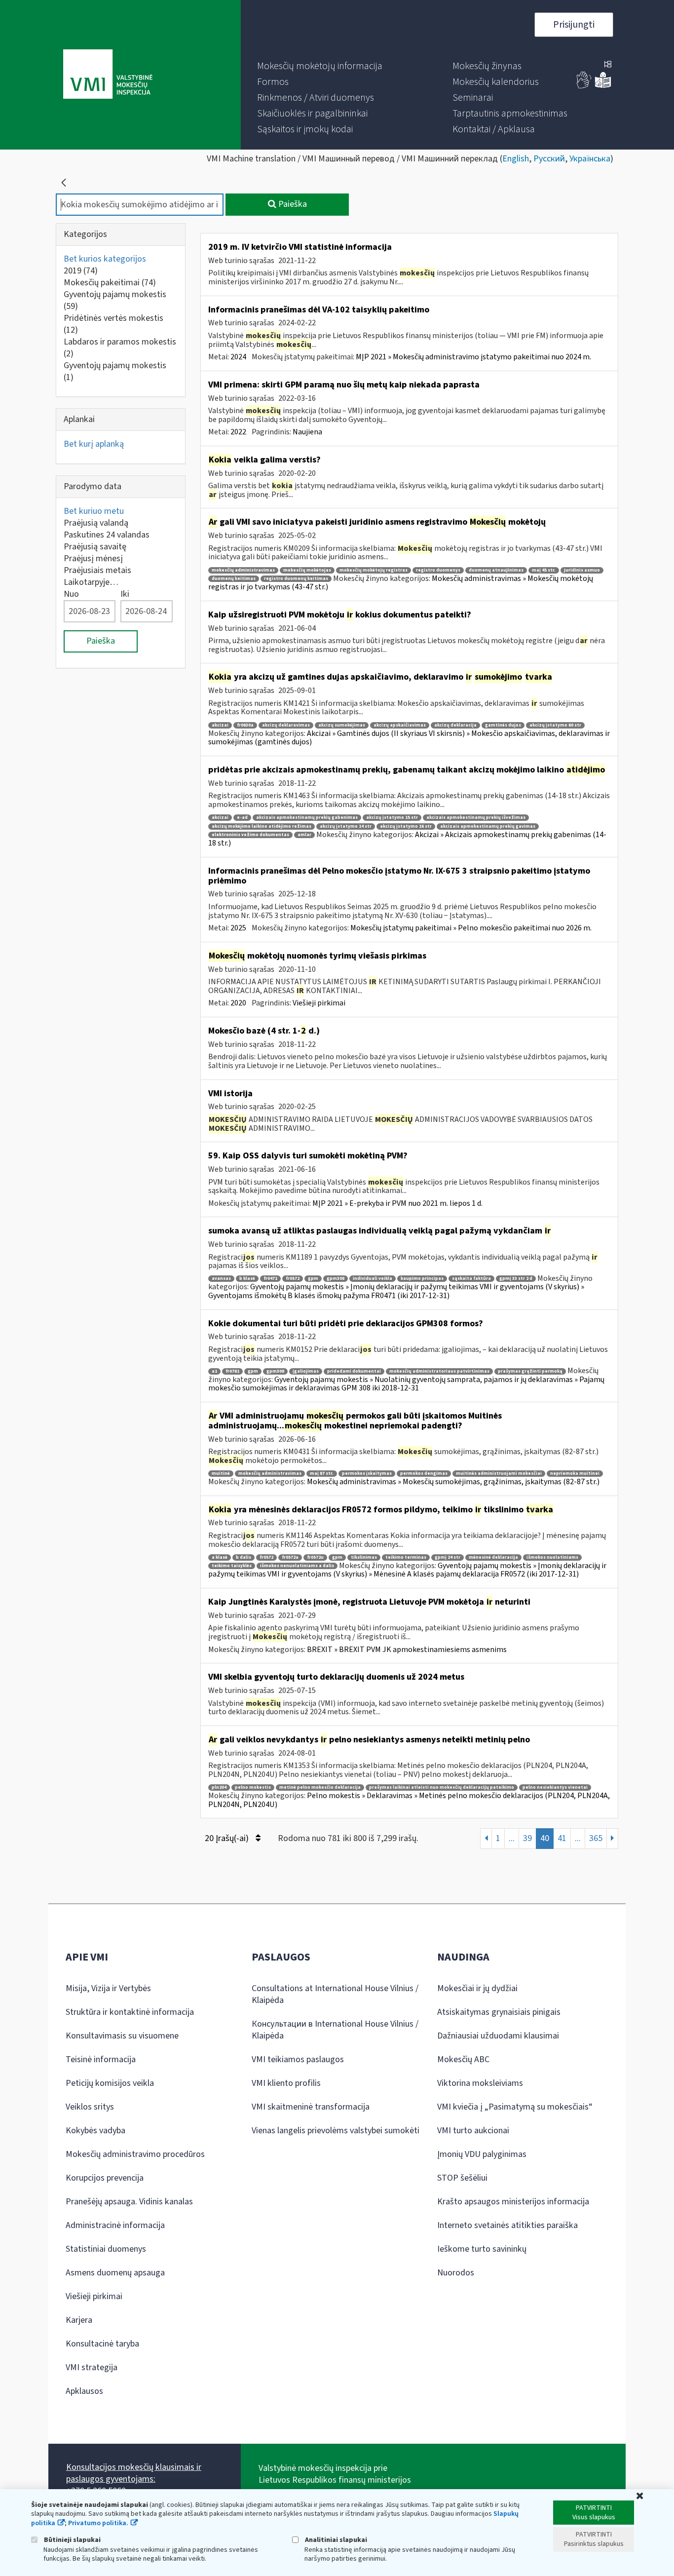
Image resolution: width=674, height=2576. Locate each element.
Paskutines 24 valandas (107, 535)
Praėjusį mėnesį (93, 558)
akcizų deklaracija (455, 725)
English (516, 159)
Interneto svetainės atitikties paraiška (507, 2225)
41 (562, 1838)
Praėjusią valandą (96, 523)
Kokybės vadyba (95, 2131)
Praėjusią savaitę (95, 547)
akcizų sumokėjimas (342, 725)
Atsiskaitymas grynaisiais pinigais (499, 2012)
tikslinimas (364, 1557)
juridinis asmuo (582, 570)
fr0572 (293, 1279)
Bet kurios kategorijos (105, 259)
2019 (81, 271)
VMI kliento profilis (286, 2083)
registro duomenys (438, 570)
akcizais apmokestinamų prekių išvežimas (476, 818)
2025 (238, 928)
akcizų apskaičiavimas (400, 725)
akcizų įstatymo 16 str (406, 827)
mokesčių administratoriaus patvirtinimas (439, 1371)
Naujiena (307, 432)
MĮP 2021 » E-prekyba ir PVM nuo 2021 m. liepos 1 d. (397, 1203)
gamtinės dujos (503, 725)
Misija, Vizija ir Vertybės (108, 1988)
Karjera (79, 2320)
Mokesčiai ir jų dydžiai (477, 1988)
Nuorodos (456, 2273)
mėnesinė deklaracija (493, 1557)
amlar (304, 835)
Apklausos (84, 2391)
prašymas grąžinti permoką (530, 1371)
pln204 (219, 1788)
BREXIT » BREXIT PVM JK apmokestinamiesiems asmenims (407, 1650)
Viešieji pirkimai (319, 1003)
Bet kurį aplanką (94, 444)
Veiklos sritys (90, 2107)
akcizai (220, 725)
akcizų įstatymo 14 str (346, 827)
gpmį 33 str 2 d (516, 1279)
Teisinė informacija (101, 2059)
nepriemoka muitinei (575, 1474)
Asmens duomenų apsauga (115, 2273)
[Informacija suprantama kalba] (603, 86)
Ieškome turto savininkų (482, 2249)
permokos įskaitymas (367, 1474)
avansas (221, 1279)
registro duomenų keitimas (296, 579)
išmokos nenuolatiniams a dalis (297, 1566)
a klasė (220, 1557)
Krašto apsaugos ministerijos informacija (513, 2202)
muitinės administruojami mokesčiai (499, 1474)
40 (545, 1838)
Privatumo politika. (98, 2523)
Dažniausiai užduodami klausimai (498, 2036)
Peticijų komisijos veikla (110, 2083)
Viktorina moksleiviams (480, 2083)
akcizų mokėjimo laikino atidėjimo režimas (262, 827)
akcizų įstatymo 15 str (392, 818)
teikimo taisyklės (232, 1566)
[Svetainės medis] (608, 65)
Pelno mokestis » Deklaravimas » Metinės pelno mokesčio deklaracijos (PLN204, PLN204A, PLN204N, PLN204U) (409, 1800)
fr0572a (290, 1557)
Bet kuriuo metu (94, 511)
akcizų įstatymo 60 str (555, 725)
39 (527, 1838)
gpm (313, 1279)
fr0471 (270, 1279)
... (512, 1838)
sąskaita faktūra (471, 1279)
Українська (590, 159)
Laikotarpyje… (91, 582)
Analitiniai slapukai (335, 2540)
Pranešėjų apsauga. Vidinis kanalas (129, 2202)
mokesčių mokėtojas (307, 570)
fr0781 (232, 1371)
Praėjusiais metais (97, 570)
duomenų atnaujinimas (496, 570)
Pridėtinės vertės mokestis (113, 324)
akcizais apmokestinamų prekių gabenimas (307, 818)
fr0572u (315, 1557)
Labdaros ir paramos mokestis (120, 348)
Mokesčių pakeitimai (110, 283)
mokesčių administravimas (243, 570)
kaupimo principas (422, 1279)
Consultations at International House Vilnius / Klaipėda (335, 1994)
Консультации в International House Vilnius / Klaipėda (335, 2030)
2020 (238, 1003)
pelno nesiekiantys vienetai (555, 1788)
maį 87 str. (322, 1474)
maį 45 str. (544, 570)
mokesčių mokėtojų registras (374, 570)
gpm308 (336, 1279)
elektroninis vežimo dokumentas (250, 835)
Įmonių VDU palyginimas (482, 2154)
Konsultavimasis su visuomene (122, 2036)
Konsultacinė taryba (102, 2344)
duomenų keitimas (234, 579)
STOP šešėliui (462, 2178)
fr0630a (245, 725)
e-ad (242, 818)
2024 (238, 357)
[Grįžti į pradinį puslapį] (64, 183)
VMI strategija (92, 2367)
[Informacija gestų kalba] (584, 86)
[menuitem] (320, 66)
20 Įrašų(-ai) (228, 1838)
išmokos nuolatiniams (552, 1557)
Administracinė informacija (115, 2225)
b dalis (243, 1557)
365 (596, 1838)
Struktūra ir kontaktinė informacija (130, 2012)
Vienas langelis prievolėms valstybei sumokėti (336, 2131)
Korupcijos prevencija (105, 2178)
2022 (238, 432)
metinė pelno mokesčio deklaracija (320, 1788)
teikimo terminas (406, 1557)
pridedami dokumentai (354, 1371)
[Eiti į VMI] (108, 75)
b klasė (247, 1279)
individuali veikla (373, 1279)
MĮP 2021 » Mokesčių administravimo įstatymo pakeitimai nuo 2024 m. (473, 357)
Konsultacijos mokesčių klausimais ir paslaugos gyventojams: (134, 2473)
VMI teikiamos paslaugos (298, 2059)
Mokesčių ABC (463, 2059)
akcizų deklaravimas (286, 725)
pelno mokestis (253, 1788)
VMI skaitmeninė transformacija (311, 2107)
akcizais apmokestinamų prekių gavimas (488, 827)
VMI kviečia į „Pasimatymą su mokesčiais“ (515, 2107)
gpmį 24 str (448, 1557)
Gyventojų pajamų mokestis (115, 300)
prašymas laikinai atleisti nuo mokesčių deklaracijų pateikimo (442, 1788)
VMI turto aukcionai (473, 2131)
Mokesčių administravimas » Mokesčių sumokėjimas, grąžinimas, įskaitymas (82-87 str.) (453, 1482)
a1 (214, 1371)
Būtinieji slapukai (72, 2540)
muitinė (221, 1474)
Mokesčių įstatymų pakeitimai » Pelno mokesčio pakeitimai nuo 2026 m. (471, 928)
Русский (549, 159)
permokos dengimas (424, 1474)
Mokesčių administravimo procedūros (135, 2154)
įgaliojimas (306, 1371)
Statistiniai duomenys (106, 2249)
